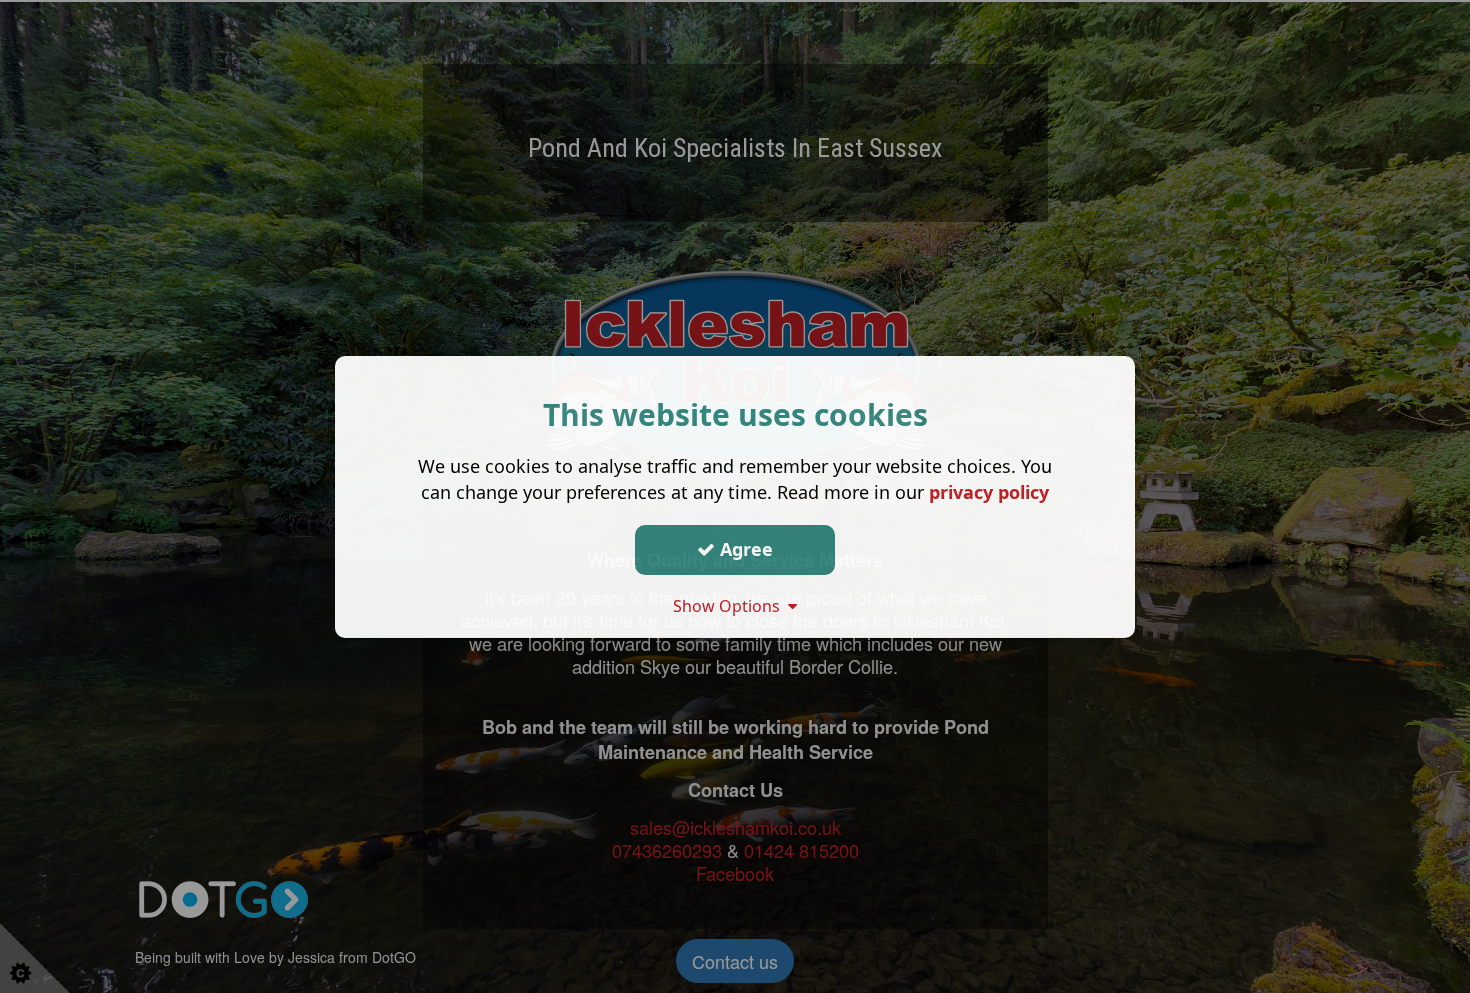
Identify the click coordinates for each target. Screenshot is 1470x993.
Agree (744, 549)
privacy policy (989, 491)
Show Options (730, 605)
